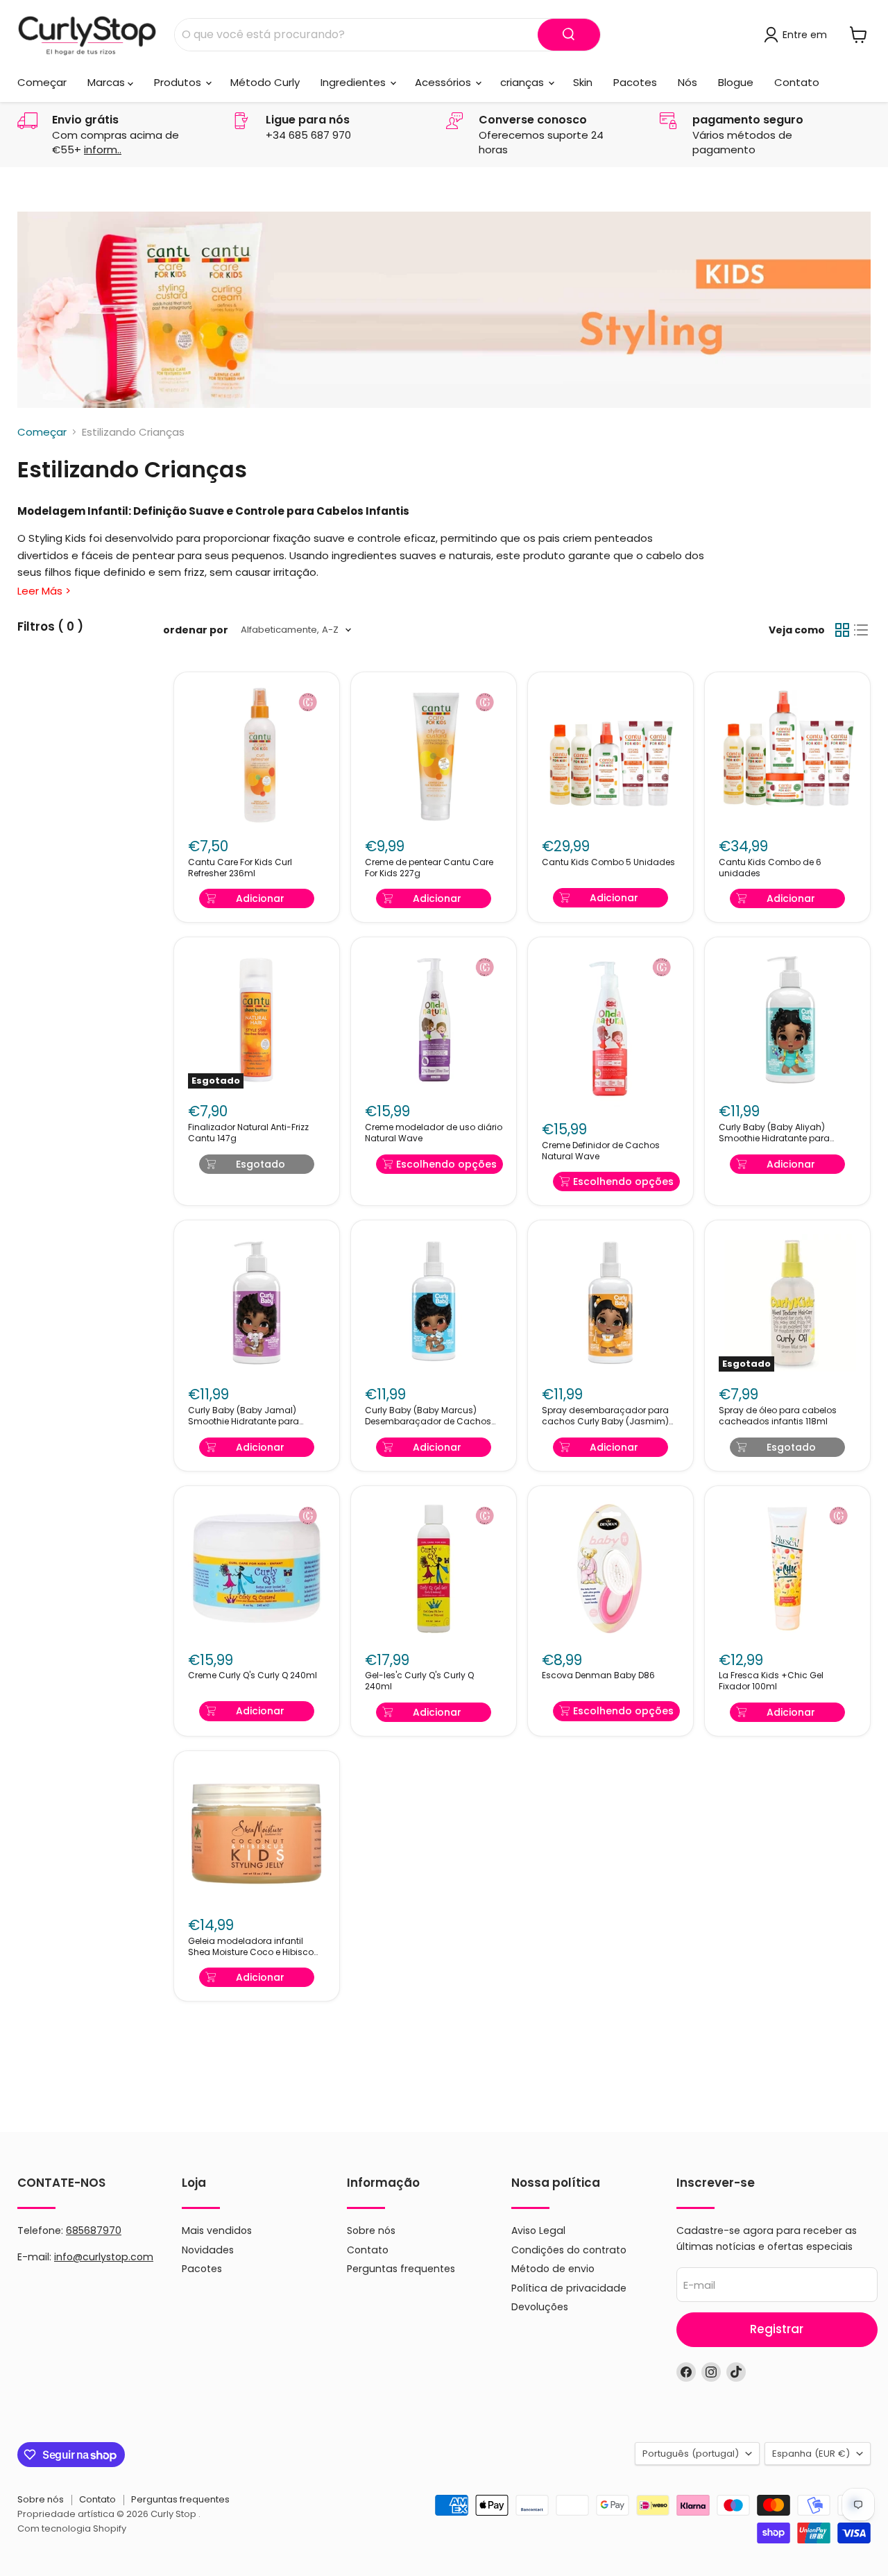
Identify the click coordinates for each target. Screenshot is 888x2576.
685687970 (94, 2230)
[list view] (862, 630)
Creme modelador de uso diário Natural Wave (434, 1133)
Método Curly (265, 82)
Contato (797, 82)
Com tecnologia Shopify (72, 2528)
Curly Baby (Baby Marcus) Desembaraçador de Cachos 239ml (428, 1416)
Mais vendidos (217, 2230)
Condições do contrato (569, 2250)
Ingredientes (355, 82)
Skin (583, 82)
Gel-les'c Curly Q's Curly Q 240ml (419, 1681)
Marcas (108, 82)
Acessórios (444, 82)
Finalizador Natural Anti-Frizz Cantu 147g (248, 1133)
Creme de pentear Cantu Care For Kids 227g (429, 868)
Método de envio (553, 2269)
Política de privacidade (569, 2288)
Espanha (811, 2454)
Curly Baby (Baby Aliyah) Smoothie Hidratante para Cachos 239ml (774, 1133)
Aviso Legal (538, 2230)
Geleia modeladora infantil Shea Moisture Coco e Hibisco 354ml (251, 1947)
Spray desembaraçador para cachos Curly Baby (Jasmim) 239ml (605, 1416)
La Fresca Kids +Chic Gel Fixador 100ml (771, 1681)
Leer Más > (44, 591)
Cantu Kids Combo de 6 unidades (770, 868)
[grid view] (842, 630)
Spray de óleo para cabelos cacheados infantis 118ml (778, 1416)
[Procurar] (569, 35)
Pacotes (635, 82)
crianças (523, 82)
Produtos (179, 82)
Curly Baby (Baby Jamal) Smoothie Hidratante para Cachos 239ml (244, 1416)
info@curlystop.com (104, 2257)
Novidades (208, 2250)
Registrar (777, 2329)
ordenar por (196, 630)
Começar (42, 82)
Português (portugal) (691, 2454)
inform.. (103, 150)
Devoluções (540, 2307)
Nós (688, 82)
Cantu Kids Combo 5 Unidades (608, 862)
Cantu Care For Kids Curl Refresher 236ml (240, 868)
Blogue (736, 82)
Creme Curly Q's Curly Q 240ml (253, 1675)
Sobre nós (371, 2230)
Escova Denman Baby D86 (598, 1675)
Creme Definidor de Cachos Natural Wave (601, 1151)
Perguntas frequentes (401, 2269)
